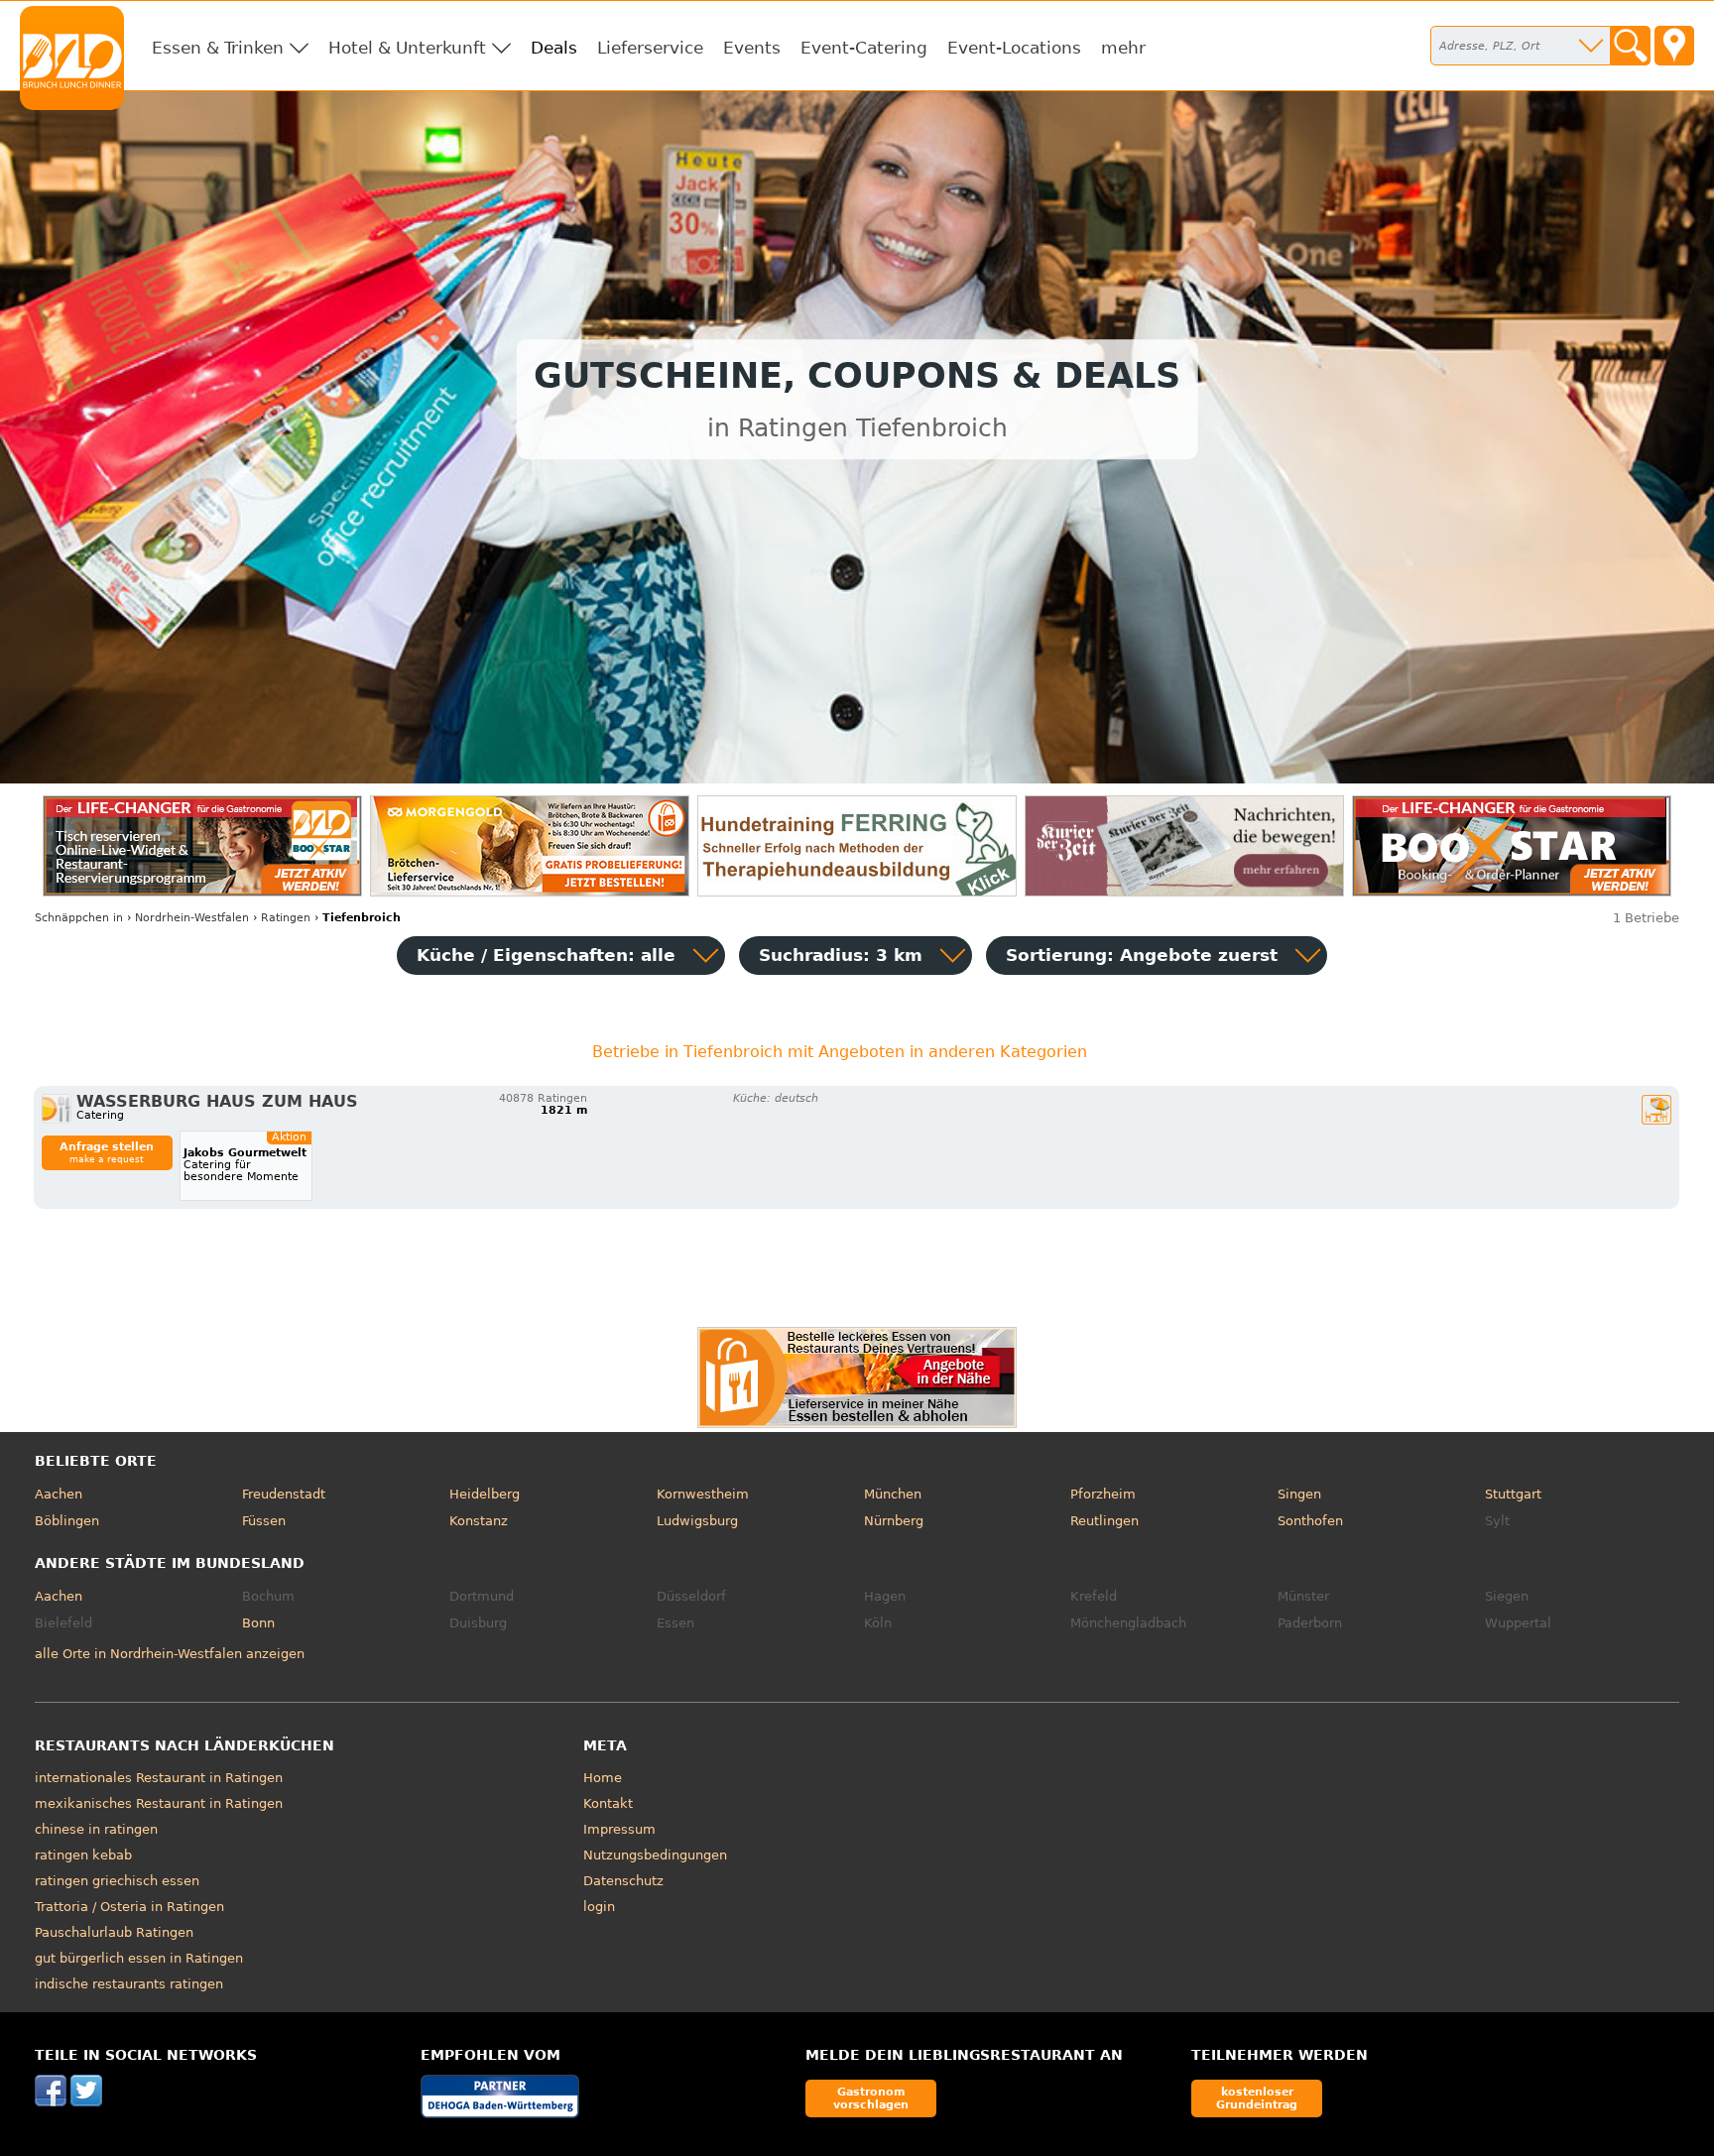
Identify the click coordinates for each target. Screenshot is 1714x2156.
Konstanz (479, 1521)
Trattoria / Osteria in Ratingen (129, 1907)
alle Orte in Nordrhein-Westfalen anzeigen (170, 1654)
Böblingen (67, 1521)
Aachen (59, 1494)
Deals (554, 48)
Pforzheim (1103, 1494)
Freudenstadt (284, 1494)
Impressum (619, 1829)
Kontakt (608, 1803)
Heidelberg (485, 1494)
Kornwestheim (703, 1494)
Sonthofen (1310, 1521)
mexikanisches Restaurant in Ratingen (159, 1803)
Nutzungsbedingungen (655, 1855)
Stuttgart (1513, 1494)
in (79, 918)
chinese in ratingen (96, 1829)
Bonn (258, 1623)
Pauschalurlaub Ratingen (114, 1932)
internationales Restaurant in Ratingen (159, 1778)
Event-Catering (864, 48)
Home (603, 1778)
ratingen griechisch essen (117, 1881)
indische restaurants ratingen (129, 1984)
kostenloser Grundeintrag (1257, 2098)
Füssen (264, 1521)
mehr (1123, 48)
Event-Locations (1014, 48)
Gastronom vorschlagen (871, 2098)
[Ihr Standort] (1674, 46)
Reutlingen (1104, 1521)
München (893, 1494)
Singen (1299, 1494)
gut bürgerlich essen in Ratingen (139, 1958)
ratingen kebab (83, 1855)
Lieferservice (650, 48)
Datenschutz (623, 1881)
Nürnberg (894, 1521)
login (599, 1907)
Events (752, 48)
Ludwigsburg (697, 1521)
